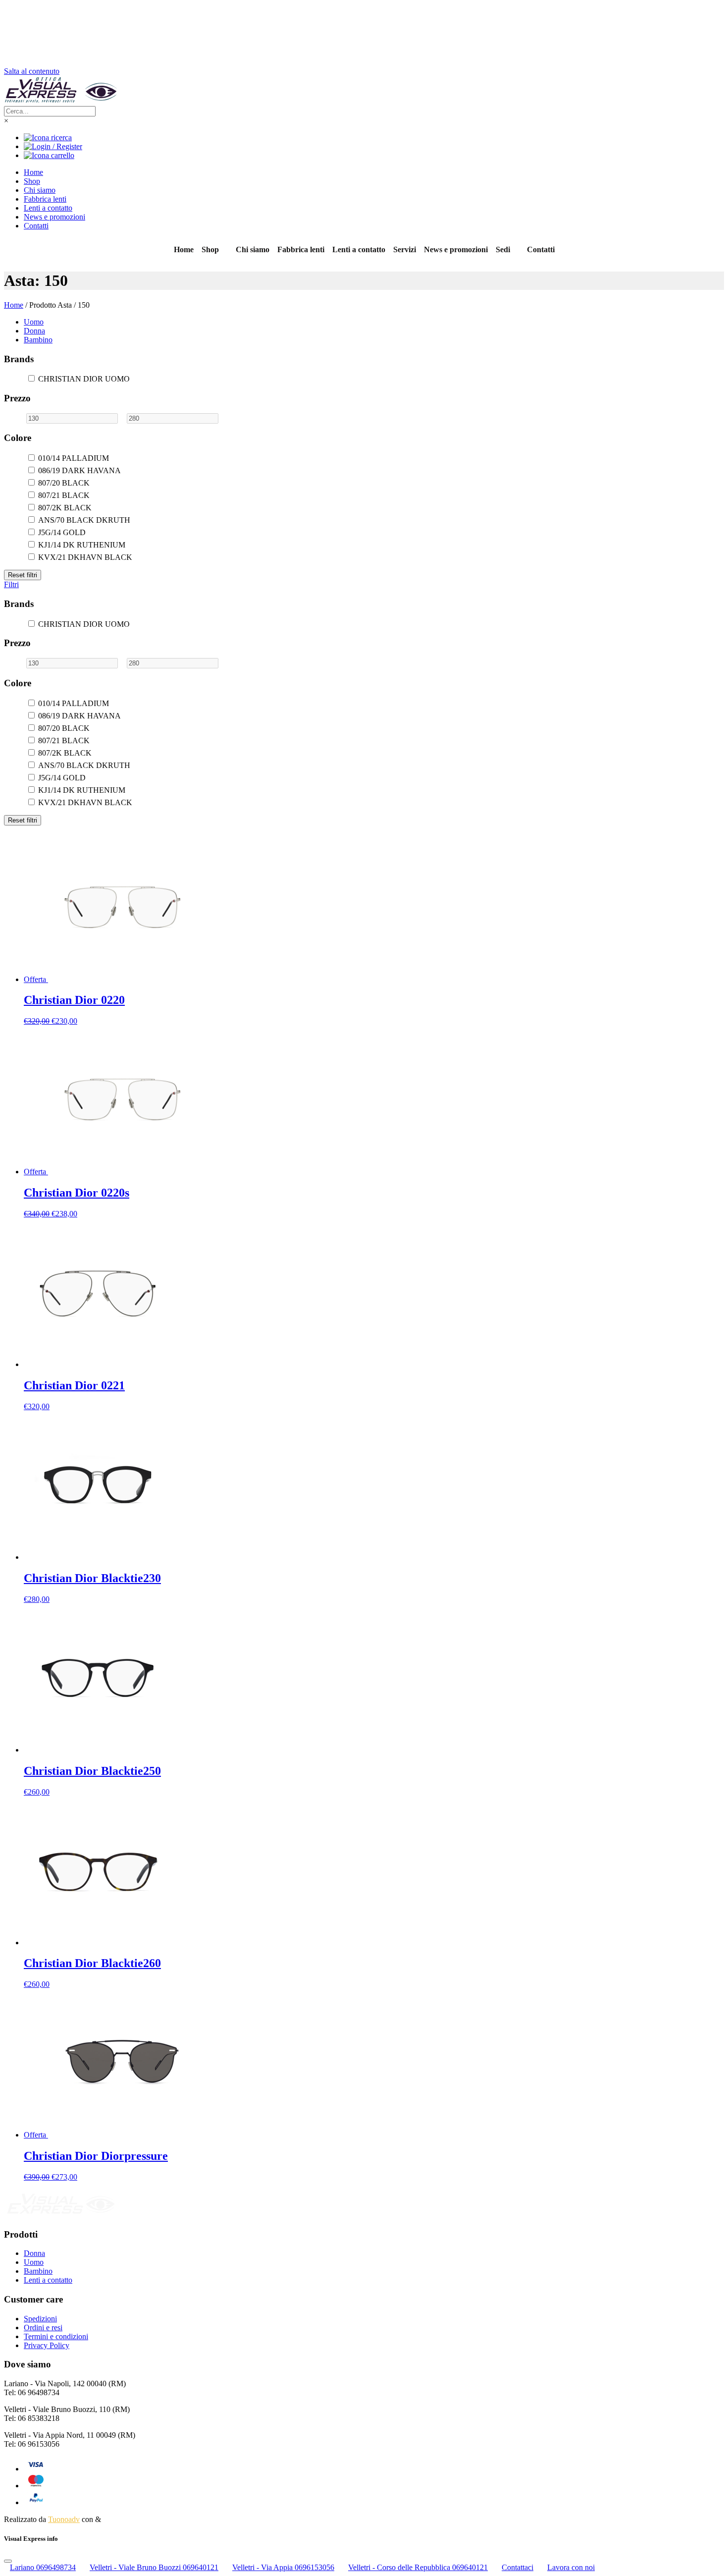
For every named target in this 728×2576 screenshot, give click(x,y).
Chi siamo (40, 190)
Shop (32, 181)
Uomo (34, 322)
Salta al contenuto (32, 71)
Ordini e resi (43, 2328)
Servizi (405, 249)
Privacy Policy (47, 2345)
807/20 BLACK (64, 483)
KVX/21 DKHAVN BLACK (85, 557)
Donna (34, 331)
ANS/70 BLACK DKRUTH (84, 520)
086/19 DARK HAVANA (79, 470)
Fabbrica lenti (45, 199)
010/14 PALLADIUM (74, 458)
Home (33, 172)
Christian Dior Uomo (84, 379)
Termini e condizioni (56, 2336)
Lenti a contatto (48, 208)
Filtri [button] (11, 584)
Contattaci (518, 2567)
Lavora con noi (571, 2567)
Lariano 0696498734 (43, 2567)
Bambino (38, 340)
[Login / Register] (53, 146)
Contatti (36, 226)
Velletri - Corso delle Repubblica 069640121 (418, 2567)
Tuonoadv (64, 2519)
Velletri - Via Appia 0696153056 (283, 2567)
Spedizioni (40, 2319)
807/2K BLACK (65, 508)
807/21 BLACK (64, 495)
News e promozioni (54, 217)
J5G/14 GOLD (62, 532)
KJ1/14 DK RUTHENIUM (82, 545)
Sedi (503, 249)
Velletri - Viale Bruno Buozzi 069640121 (154, 2567)
